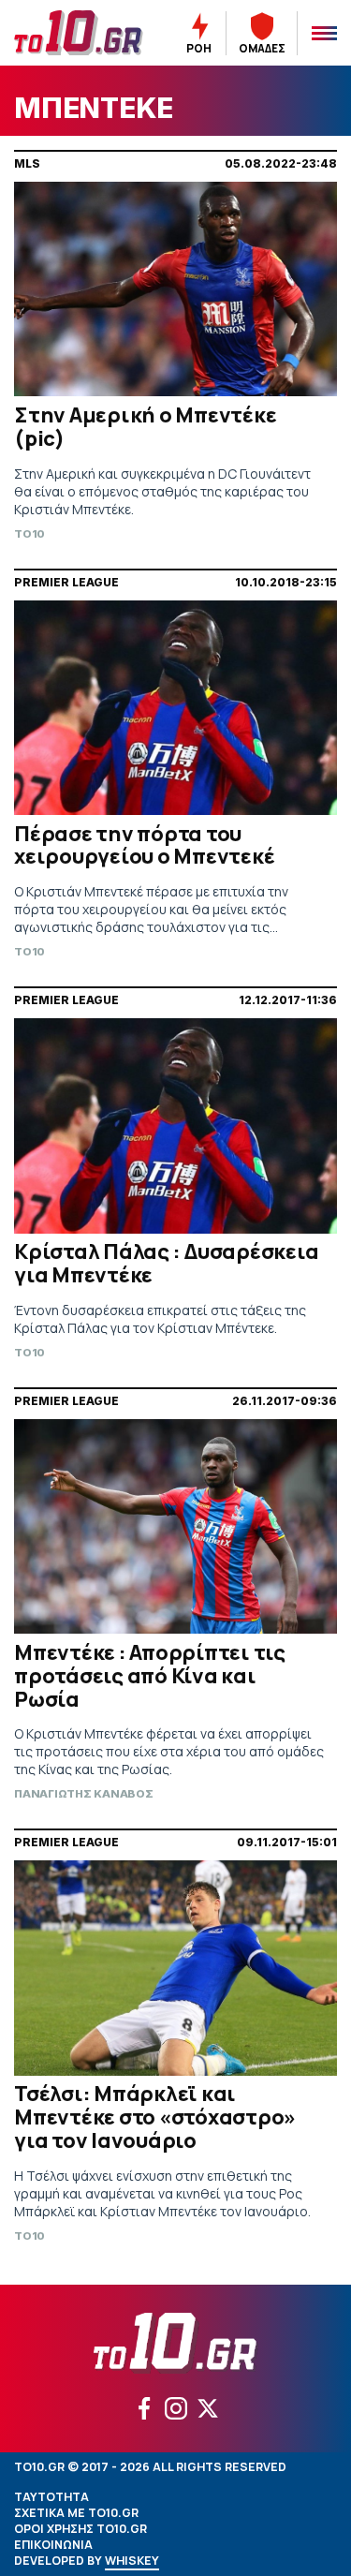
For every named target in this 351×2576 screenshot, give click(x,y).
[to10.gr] (79, 33)
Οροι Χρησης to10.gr (80, 2529)
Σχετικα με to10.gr (76, 2513)
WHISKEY (132, 2561)
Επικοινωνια (53, 2545)
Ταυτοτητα (51, 2497)
